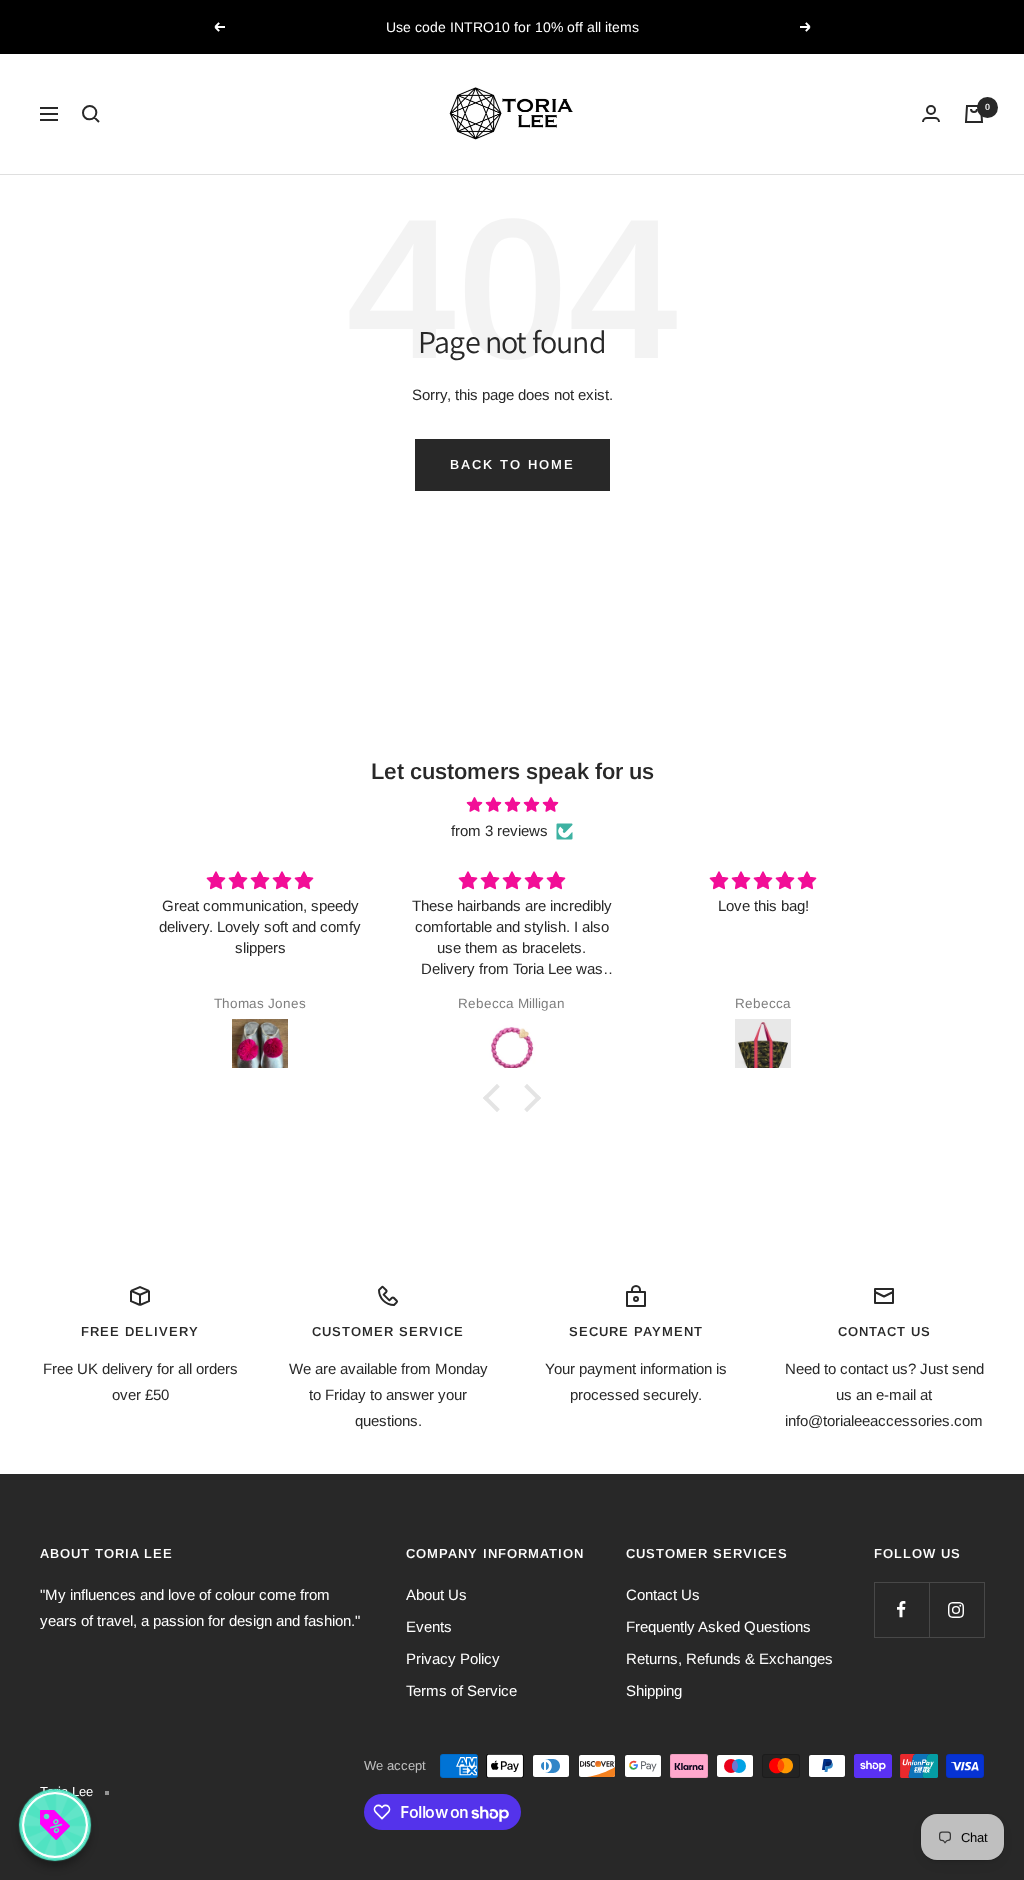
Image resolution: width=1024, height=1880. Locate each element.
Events (429, 1626)
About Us (436, 1594)
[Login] (931, 113)
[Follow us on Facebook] (901, 1609)
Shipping (654, 1690)
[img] (511, 805)
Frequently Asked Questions (718, 1626)
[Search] (91, 114)
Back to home (512, 464)
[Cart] (974, 114)
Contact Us (663, 1594)
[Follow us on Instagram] (956, 1609)
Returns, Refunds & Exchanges (729, 1658)
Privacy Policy (453, 1658)
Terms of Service (461, 1690)
